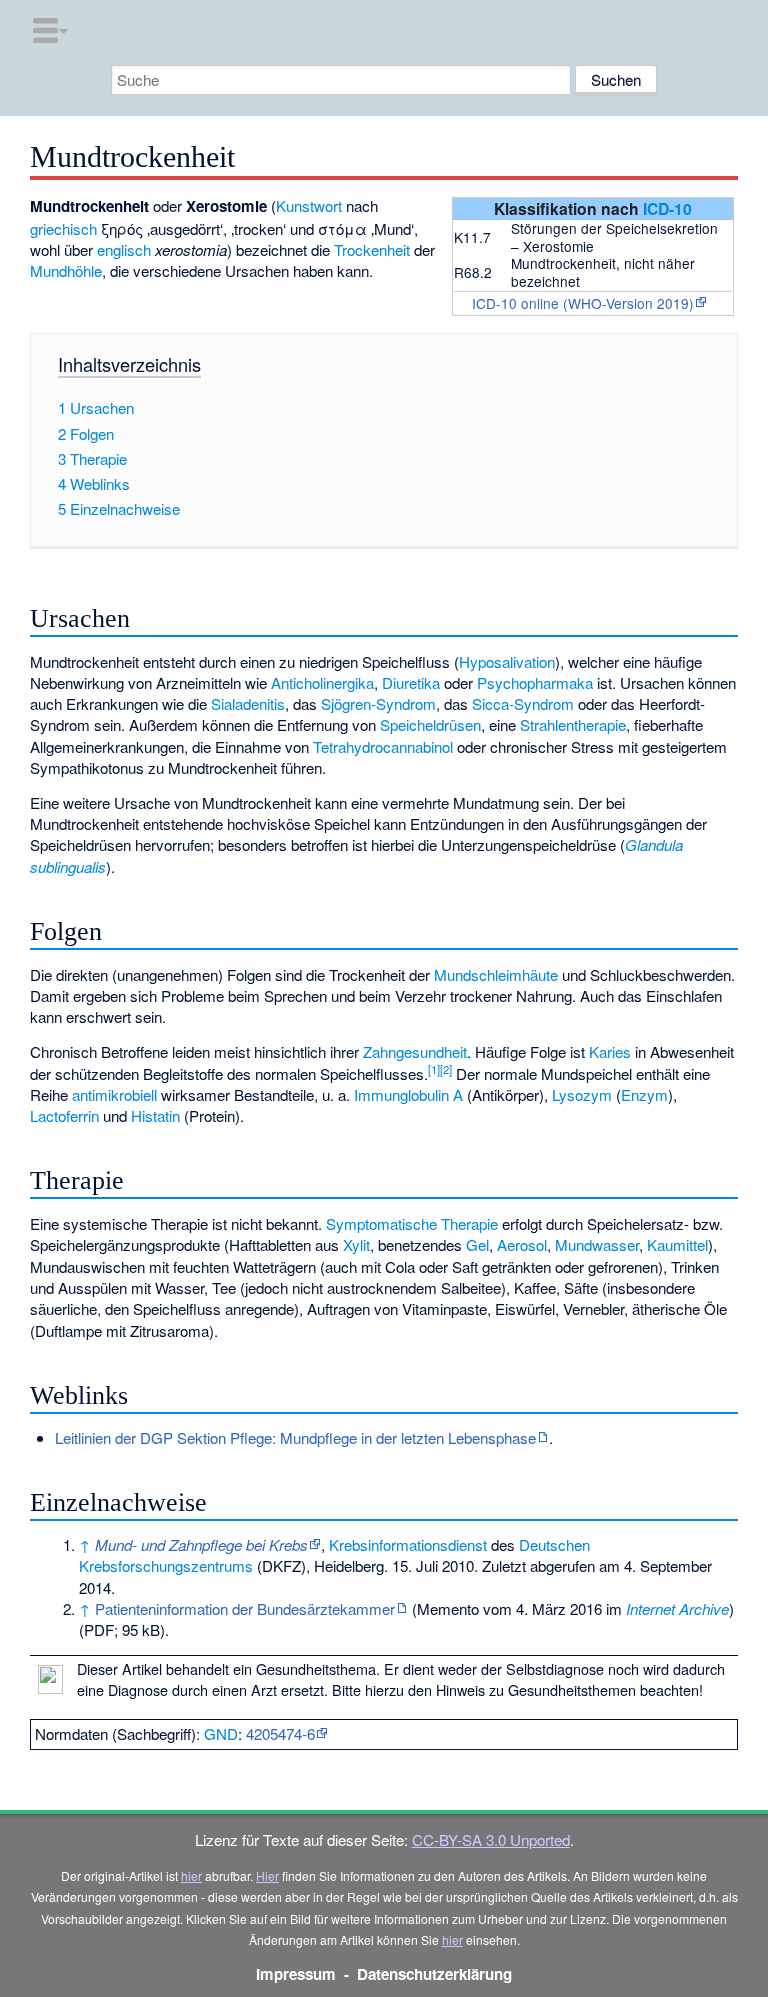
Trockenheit (372, 249)
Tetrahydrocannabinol (383, 746)
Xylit (356, 1244)
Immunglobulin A (408, 1094)
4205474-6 (280, 1733)
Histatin (155, 1115)
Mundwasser (597, 1244)
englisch (124, 249)
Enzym (644, 1094)
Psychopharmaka (535, 682)
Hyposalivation (507, 661)
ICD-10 (667, 208)
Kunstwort (309, 205)
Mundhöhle (66, 270)
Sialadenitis (248, 703)
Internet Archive (677, 1608)
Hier (267, 1875)
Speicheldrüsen (430, 724)
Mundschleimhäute (496, 974)
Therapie (469, 1223)
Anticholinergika (322, 682)
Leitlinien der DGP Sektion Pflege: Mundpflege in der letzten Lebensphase (295, 1437)
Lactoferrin (64, 1115)
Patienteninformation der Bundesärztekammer (245, 1608)
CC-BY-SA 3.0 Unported (491, 1839)
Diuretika (411, 682)
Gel (477, 1244)
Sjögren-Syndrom (378, 703)
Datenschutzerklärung (434, 1974)
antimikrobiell (114, 1094)
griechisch (63, 228)
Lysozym (582, 1094)
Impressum (296, 1974)
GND (221, 1733)
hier (191, 1875)
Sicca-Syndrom (523, 703)
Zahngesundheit (415, 1051)
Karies (610, 1051)
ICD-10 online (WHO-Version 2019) (583, 303)
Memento (448, 1608)
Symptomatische (381, 1223)
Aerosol (522, 1244)
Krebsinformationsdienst (408, 1544)
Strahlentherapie (573, 724)
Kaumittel (677, 1244)
